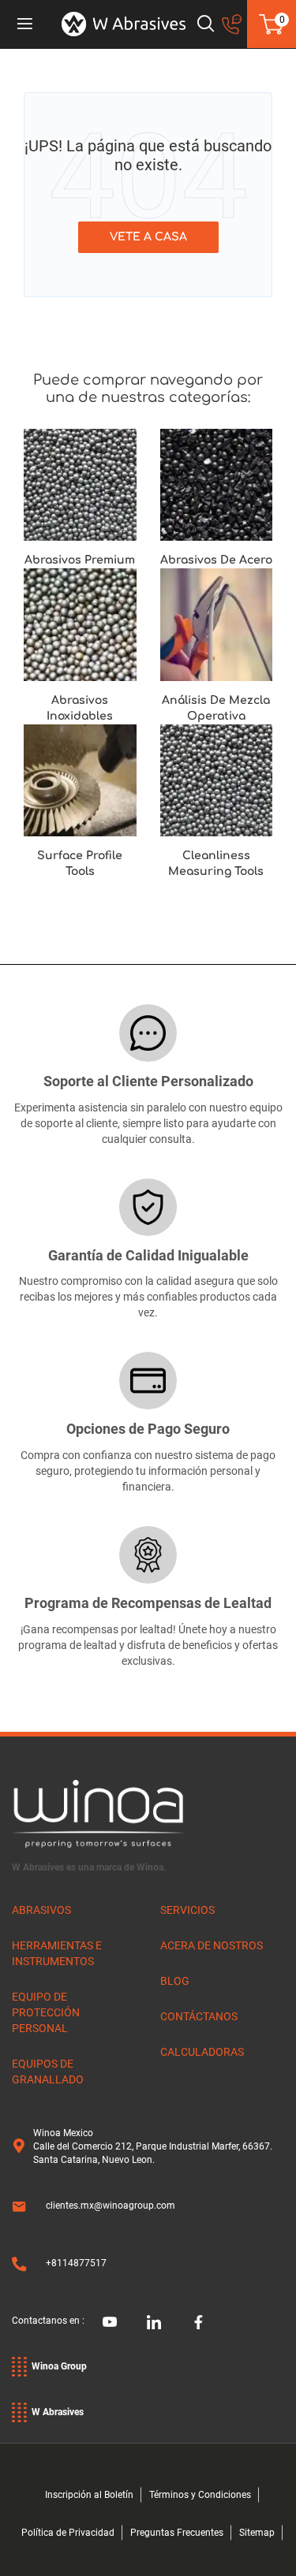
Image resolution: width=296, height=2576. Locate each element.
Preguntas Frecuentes (177, 2533)
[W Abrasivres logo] (124, 24)
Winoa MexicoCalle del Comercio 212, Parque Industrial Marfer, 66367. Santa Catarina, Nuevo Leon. (153, 2146)
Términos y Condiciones (200, 2495)
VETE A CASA (148, 237)
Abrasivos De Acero (216, 560)
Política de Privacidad (68, 2533)
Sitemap (257, 2533)
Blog (175, 1981)
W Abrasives (58, 2412)
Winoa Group (59, 2366)
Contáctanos (199, 2016)
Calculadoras (202, 2052)
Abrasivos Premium (80, 560)
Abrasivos (41, 1910)
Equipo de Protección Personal (46, 2012)
